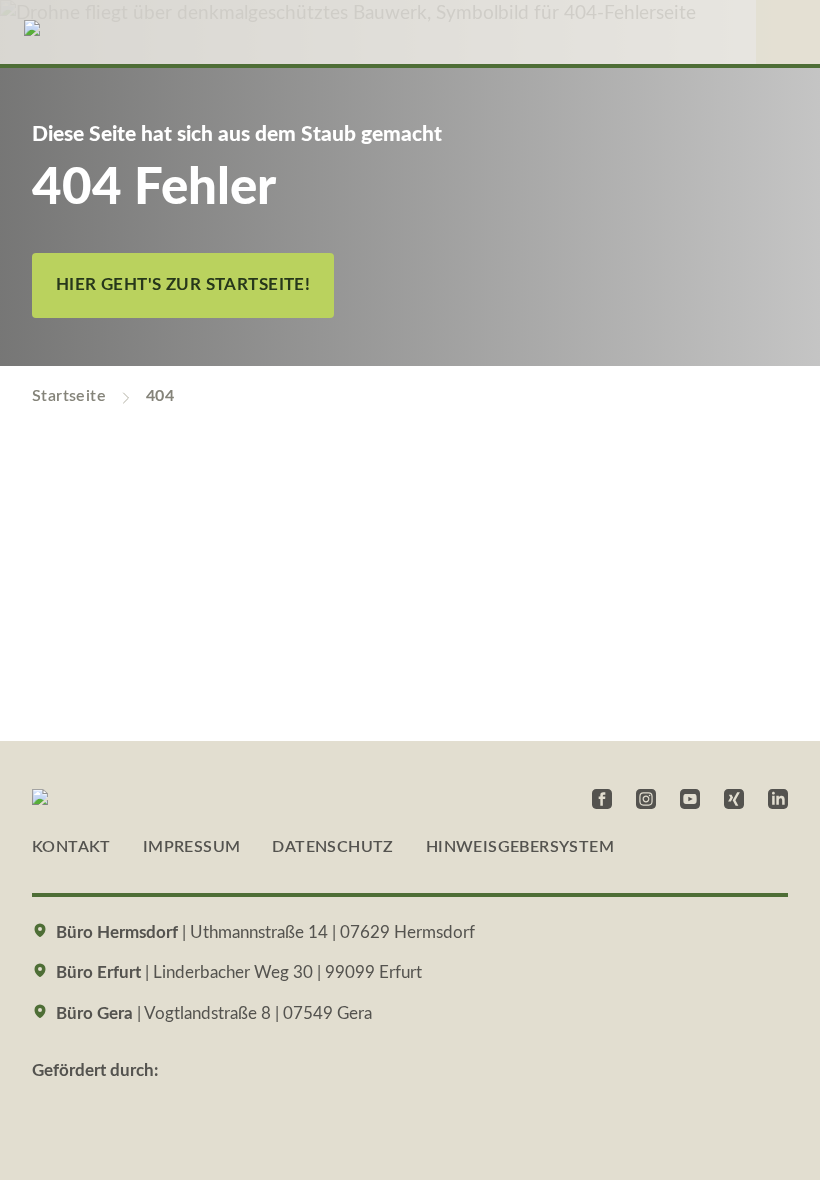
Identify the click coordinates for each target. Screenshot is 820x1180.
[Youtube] (690, 799)
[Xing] (734, 799)
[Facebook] (602, 799)
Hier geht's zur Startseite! (183, 285)
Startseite (69, 396)
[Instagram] (646, 799)
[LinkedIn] (778, 799)
